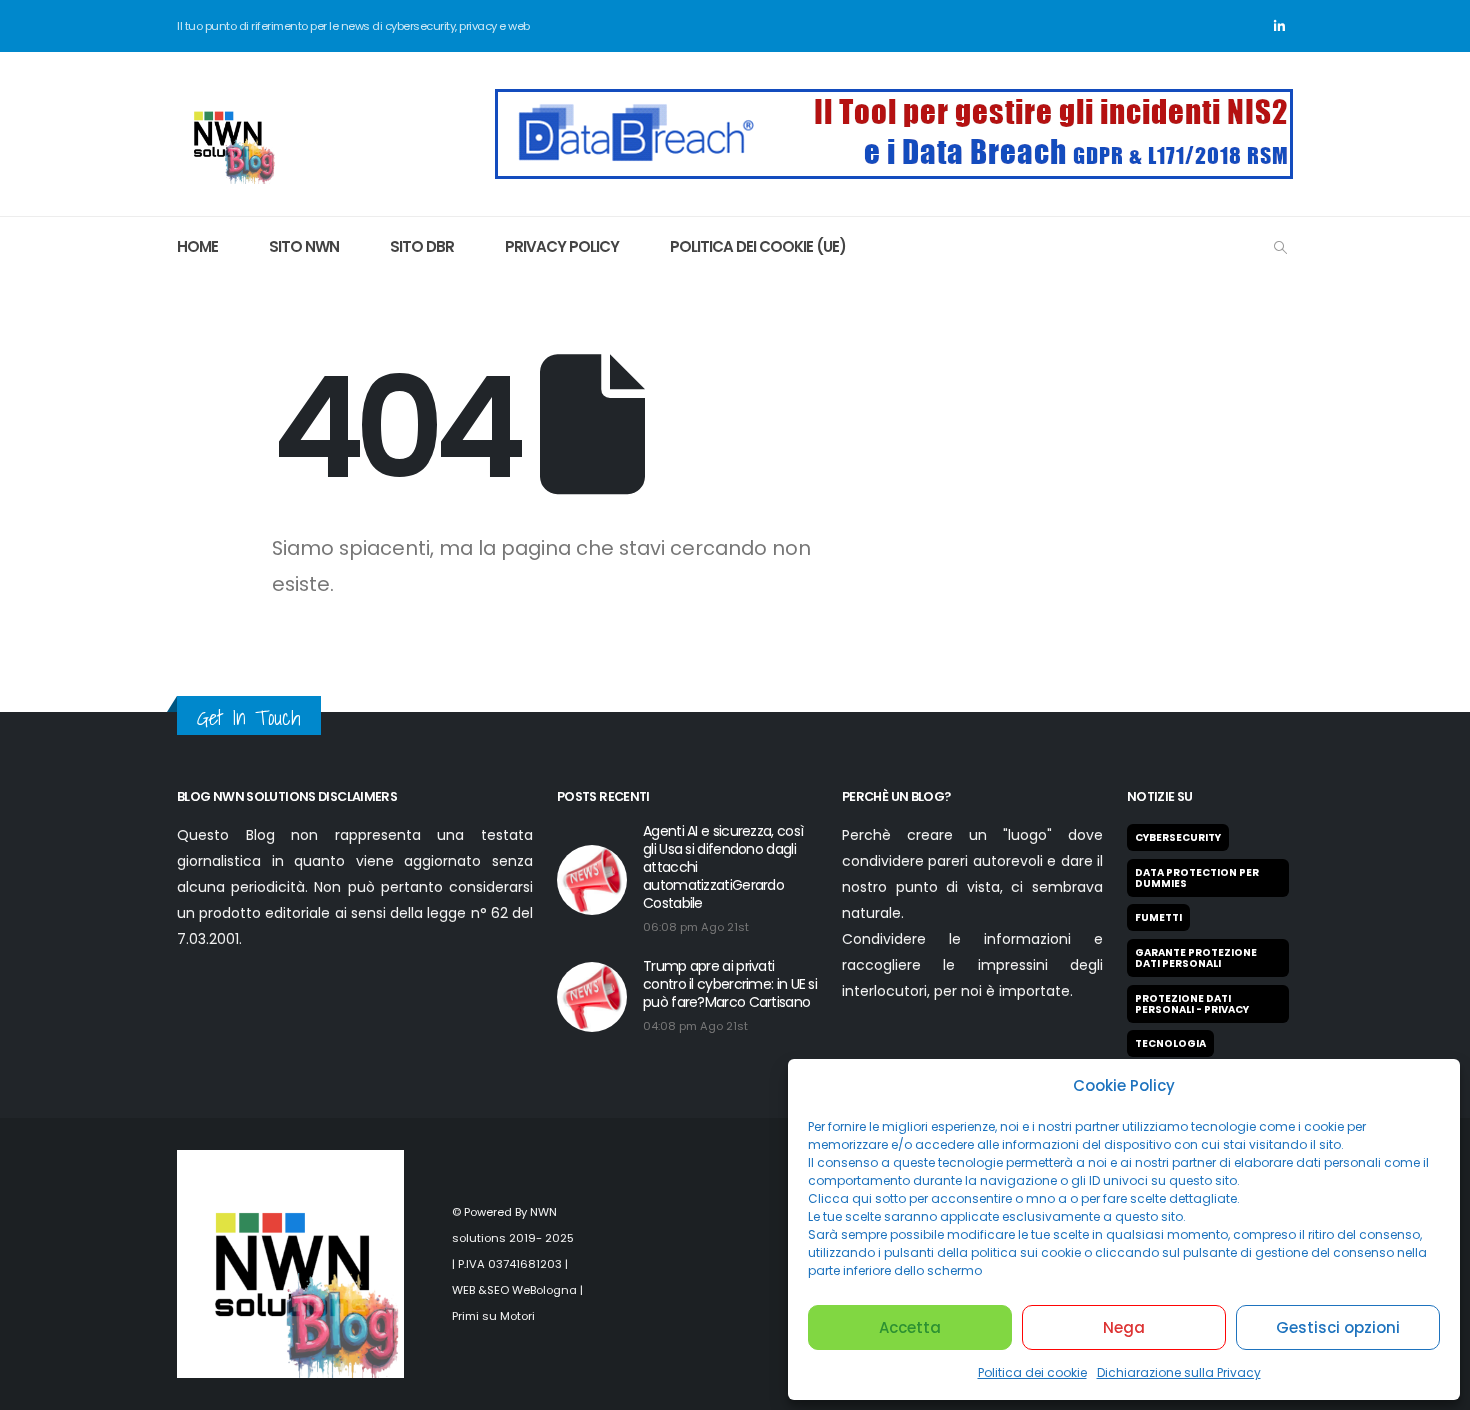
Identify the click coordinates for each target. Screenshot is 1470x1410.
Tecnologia (1170, 1043)
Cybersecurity (1178, 837)
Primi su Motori (493, 1316)
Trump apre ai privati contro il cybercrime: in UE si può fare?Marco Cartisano (730, 984)
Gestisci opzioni (1338, 1327)
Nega (1124, 1327)
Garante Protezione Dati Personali (1196, 958)
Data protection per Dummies (1197, 878)
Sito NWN (304, 246)
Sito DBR (422, 246)
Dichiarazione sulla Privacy (1179, 1372)
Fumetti (1158, 917)
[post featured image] (592, 880)
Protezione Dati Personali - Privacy (1192, 1004)
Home (197, 246)
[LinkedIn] (1279, 26)
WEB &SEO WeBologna (514, 1290)
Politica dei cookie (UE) (758, 246)
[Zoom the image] (894, 101)
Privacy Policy (562, 246)
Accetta (910, 1327)
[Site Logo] (227, 134)
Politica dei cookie (1032, 1372)
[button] (1280, 248)
